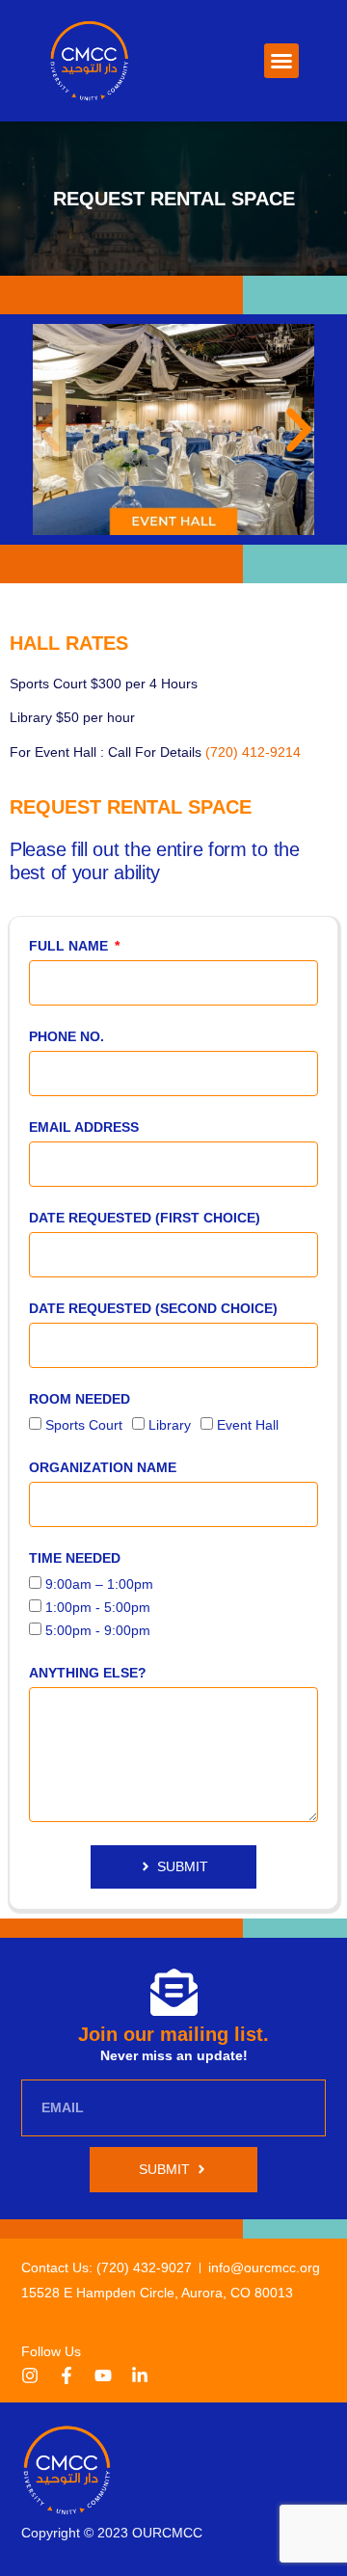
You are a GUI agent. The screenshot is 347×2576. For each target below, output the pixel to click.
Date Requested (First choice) (145, 1218)
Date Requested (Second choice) (153, 1308)
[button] (281, 61)
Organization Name (103, 1467)
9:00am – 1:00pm (99, 1584)
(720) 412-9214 (253, 752)
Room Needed (80, 1399)
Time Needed (75, 1558)
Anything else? (88, 1673)
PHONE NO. (67, 1036)
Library (170, 1425)
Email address (84, 1127)
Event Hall (248, 1425)
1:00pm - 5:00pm (98, 1607)
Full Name (70, 946)
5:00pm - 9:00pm (98, 1630)
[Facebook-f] (67, 2375)
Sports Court (84, 1425)
